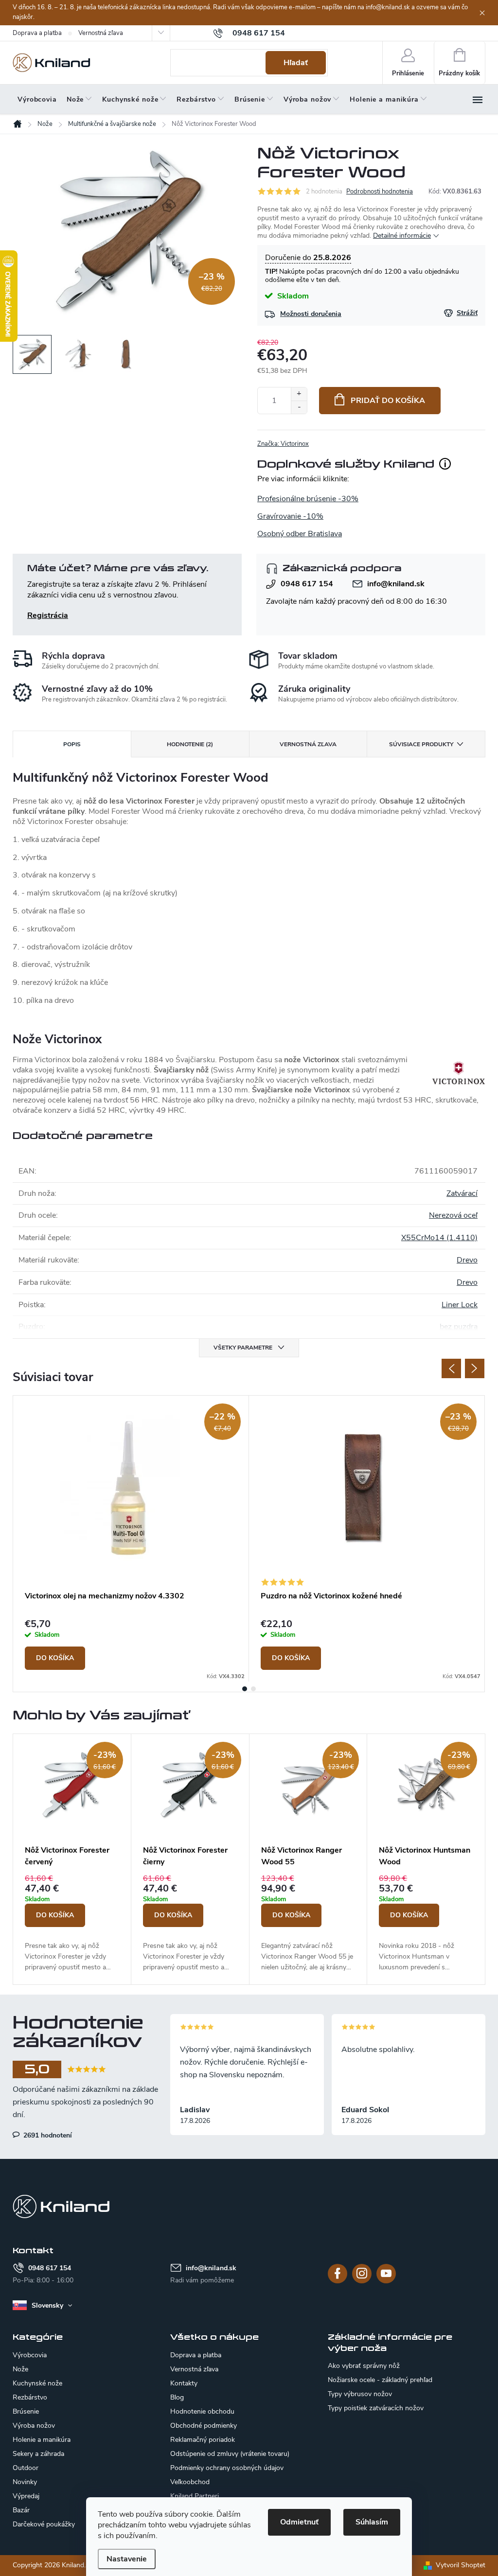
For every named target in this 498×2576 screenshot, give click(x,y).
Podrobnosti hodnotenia (380, 192)
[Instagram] (362, 2274)
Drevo (467, 1260)
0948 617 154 (307, 584)
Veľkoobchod (190, 2482)
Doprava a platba (37, 33)
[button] (72, 1923)
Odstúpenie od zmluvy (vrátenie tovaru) (230, 2454)
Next (475, 1368)
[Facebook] (338, 2274)
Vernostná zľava (101, 33)
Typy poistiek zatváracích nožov (376, 2408)
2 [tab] (253, 1689)
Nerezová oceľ (453, 1215)
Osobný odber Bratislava (300, 534)
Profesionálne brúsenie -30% (308, 499)
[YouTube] (386, 2274)
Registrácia (48, 615)
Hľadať (296, 63)
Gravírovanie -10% (290, 516)
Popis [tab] (72, 744)
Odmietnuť (299, 2522)
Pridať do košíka (388, 401)
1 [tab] (245, 1689)
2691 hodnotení (47, 2135)
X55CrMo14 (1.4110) (439, 1238)
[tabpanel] (131, 1539)
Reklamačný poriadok (203, 2440)
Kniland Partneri (195, 2496)
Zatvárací (462, 1193)
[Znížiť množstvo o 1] (299, 407)
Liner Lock (460, 1305)
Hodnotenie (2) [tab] (190, 744)
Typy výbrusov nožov (360, 2394)
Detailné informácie (402, 236)
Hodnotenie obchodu (202, 2411)
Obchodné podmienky (204, 2426)
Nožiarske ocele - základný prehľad (380, 2380)
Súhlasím (372, 2522)
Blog (177, 2397)
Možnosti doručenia (311, 314)
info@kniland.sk (396, 584)
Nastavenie (127, 2559)
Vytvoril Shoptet (461, 2565)
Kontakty (184, 2383)
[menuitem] (37, 100)
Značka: (283, 444)
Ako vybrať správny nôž (364, 2366)
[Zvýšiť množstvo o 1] (299, 394)
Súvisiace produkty (421, 744)
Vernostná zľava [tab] (308, 744)
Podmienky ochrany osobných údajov (227, 2468)
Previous (451, 1368)
